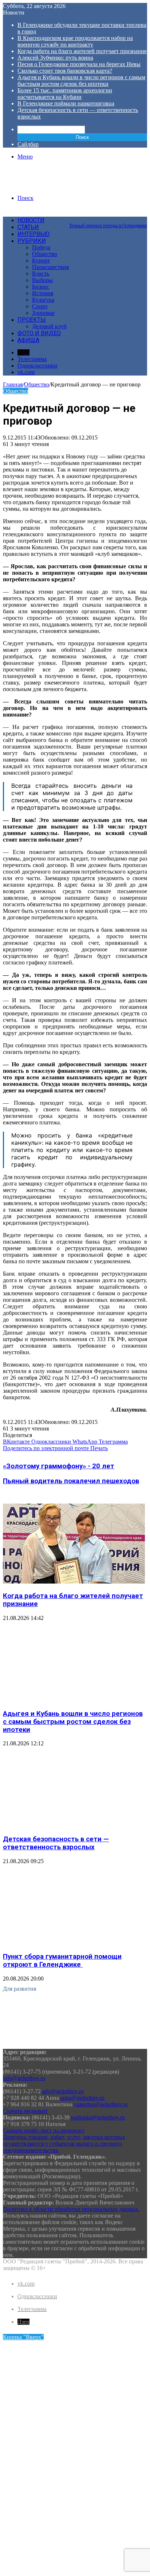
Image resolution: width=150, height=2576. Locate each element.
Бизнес (41, 287)
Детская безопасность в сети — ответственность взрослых (56, 1843)
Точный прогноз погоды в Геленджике (108, 226)
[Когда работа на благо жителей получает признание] (74, 1582)
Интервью (33, 234)
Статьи (28, 227)
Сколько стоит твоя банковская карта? (65, 71)
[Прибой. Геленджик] (38, 186)
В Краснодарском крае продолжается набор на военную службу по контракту (75, 41)
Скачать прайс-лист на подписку (44, 2130)
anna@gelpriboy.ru (82, 2098)
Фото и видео (39, 333)
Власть (41, 274)
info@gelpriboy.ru (24, 2078)
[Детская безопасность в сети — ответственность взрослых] (74, 1825)
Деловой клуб (49, 326)
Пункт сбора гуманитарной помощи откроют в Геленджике (62, 1961)
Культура (43, 300)
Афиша (28, 340)
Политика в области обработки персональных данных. (71, 2209)
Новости (31, 220)
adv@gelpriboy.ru (63, 2091)
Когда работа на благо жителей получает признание (82, 51)
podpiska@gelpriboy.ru (98, 2117)
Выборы (42, 280)
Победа (41, 247)
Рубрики (32, 241)
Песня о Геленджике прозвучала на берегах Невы (79, 64)
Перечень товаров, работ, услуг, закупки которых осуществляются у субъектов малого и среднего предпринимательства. (64, 2144)
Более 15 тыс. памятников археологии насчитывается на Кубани (65, 94)
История (43, 293)
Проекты (32, 320)
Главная (13, 384)
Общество (45, 254)
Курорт (41, 260)
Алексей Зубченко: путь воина (55, 58)
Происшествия (50, 267)
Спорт (40, 306)
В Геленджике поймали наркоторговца (66, 103)
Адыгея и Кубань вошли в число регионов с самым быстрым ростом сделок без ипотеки (81, 81)
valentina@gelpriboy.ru (101, 2104)
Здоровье (43, 313)
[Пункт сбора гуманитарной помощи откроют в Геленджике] (74, 1943)
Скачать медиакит (25, 2111)
